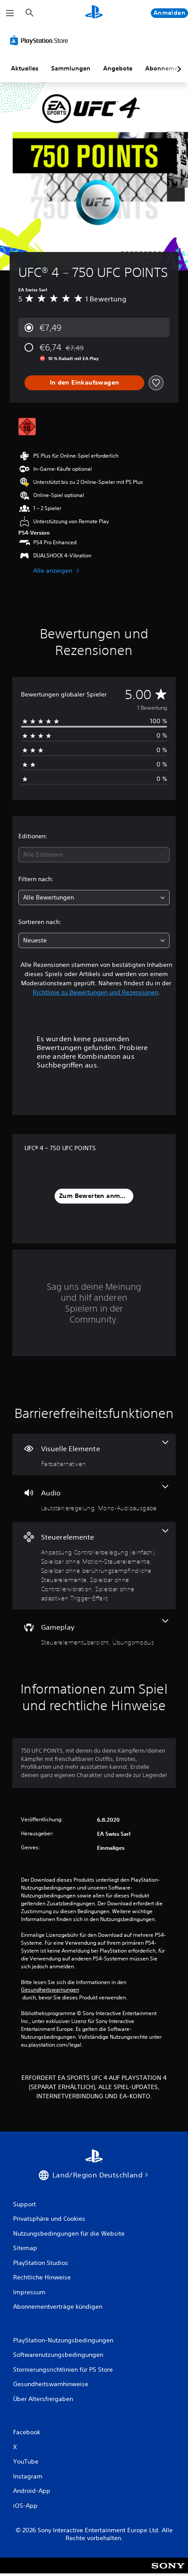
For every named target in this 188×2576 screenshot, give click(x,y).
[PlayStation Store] (41, 40)
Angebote (118, 68)
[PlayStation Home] (94, 13)
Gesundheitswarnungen (50, 1990)
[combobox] (94, 855)
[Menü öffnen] (10, 13)
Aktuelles (25, 68)
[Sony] (168, 2571)
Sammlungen (71, 68)
